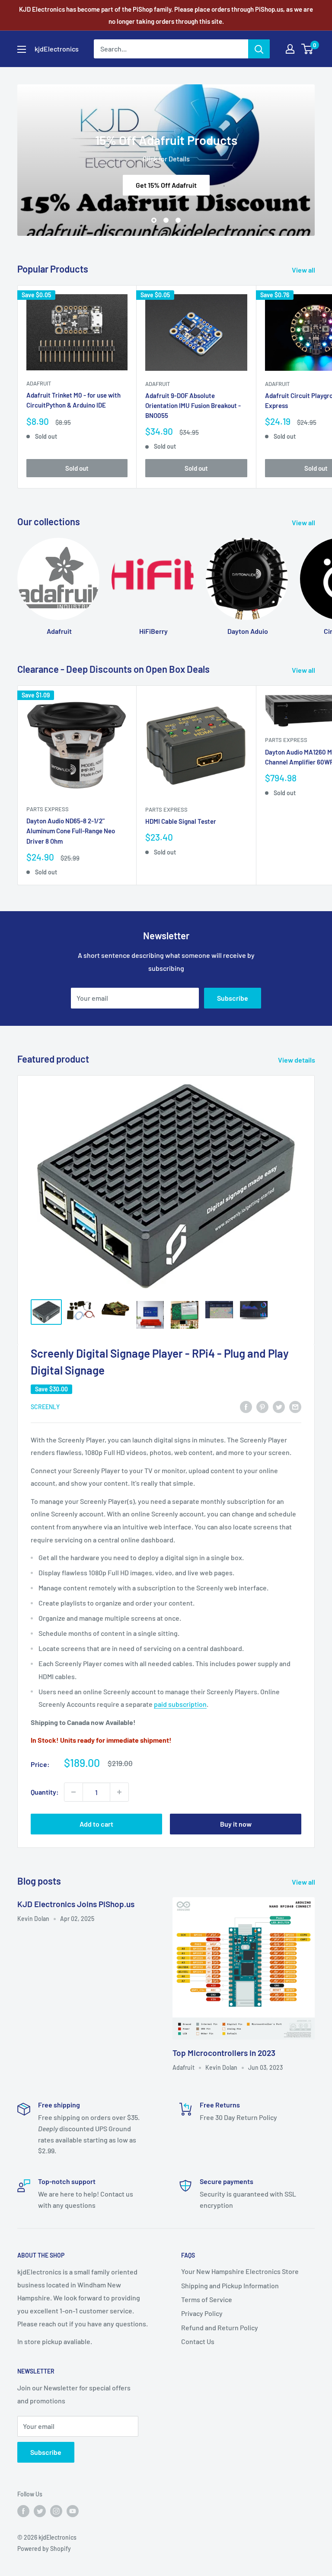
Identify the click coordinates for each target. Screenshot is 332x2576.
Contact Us (198, 2341)
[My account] (290, 49)
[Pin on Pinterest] (262, 1406)
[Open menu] (22, 49)
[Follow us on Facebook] (23, 2511)
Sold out (77, 468)
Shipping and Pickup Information (230, 2285)
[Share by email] (295, 1406)
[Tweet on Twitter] (279, 1406)
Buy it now (236, 1824)
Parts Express (48, 809)
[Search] (259, 49)
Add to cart (96, 1824)
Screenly (45, 1407)
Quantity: (45, 1792)
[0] (308, 49)
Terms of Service (207, 2299)
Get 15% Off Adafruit (166, 185)
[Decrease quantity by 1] (73, 1792)
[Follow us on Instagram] (56, 2511)
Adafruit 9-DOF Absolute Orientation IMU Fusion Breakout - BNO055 (193, 406)
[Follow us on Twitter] (40, 2511)
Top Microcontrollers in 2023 (224, 2053)
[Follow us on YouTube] (73, 2511)
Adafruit (39, 383)
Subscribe (233, 998)
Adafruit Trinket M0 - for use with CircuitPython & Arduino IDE (73, 400)
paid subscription (180, 1704)
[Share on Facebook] (246, 1406)
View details (297, 1060)
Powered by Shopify (44, 2549)
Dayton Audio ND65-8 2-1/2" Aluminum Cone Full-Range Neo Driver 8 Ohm (71, 831)
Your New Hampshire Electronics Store (240, 2271)
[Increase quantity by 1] (119, 1792)
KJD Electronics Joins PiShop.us (76, 1904)
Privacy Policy (202, 2313)
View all (304, 270)
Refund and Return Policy (220, 2327)
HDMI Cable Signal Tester (181, 821)
